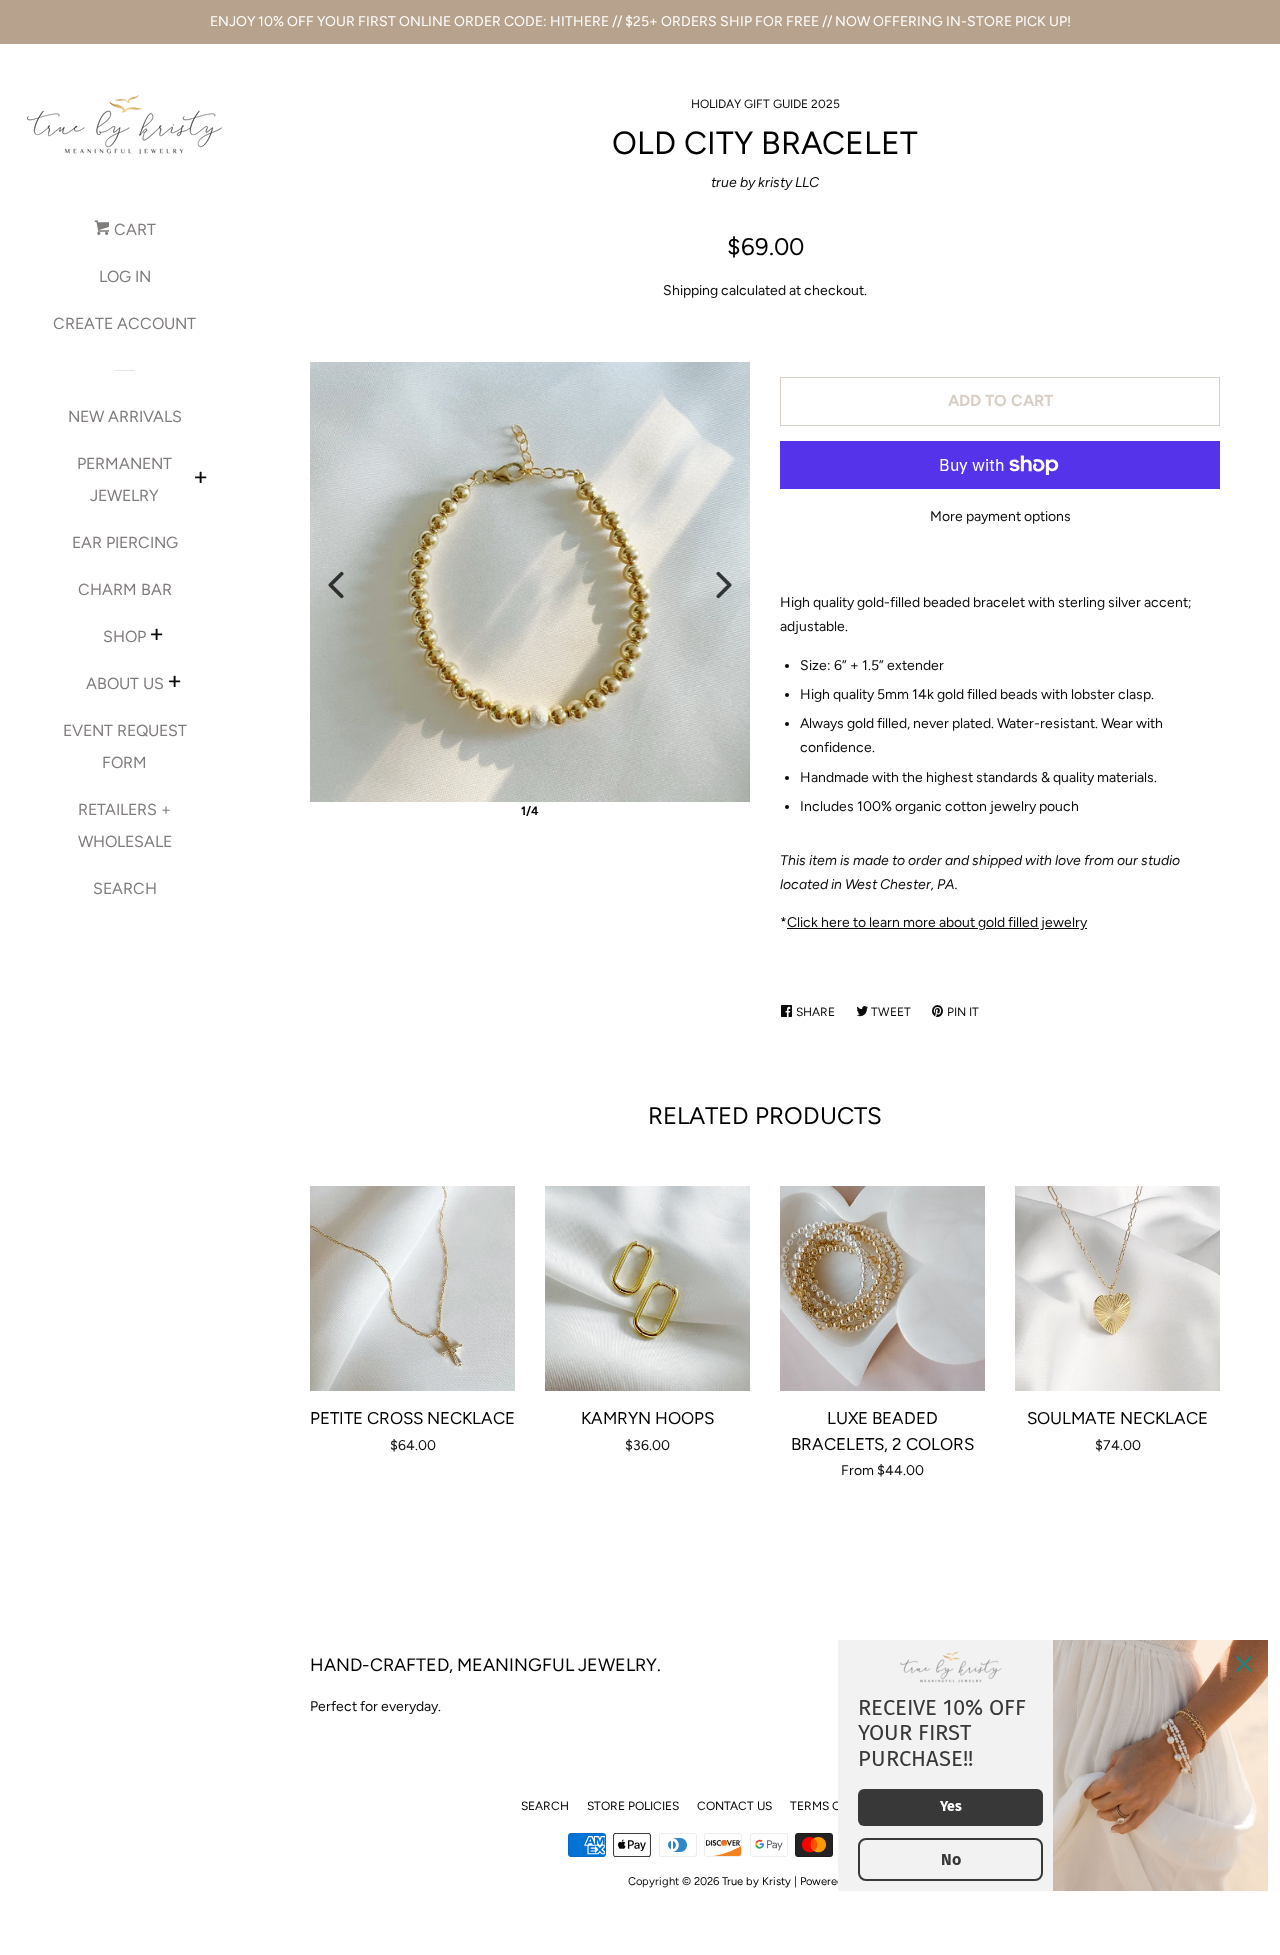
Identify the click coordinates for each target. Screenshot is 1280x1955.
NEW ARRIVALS (125, 416)
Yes (951, 1806)
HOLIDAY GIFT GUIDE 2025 (765, 104)
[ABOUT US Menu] (174, 684)
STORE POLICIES (633, 1806)
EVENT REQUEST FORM (125, 746)
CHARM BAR (125, 589)
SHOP (124, 636)
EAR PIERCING (125, 542)
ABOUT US (125, 683)
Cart (133, 229)
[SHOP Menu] (156, 637)
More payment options (1000, 516)
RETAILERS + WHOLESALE (125, 825)
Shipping (690, 290)
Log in (125, 276)
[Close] (1244, 1664)
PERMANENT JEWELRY (124, 479)
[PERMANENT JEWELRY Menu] (200, 480)
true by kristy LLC (765, 182)
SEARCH (125, 888)
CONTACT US (734, 1806)
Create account (124, 323)
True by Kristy (756, 1881)
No (951, 1859)
